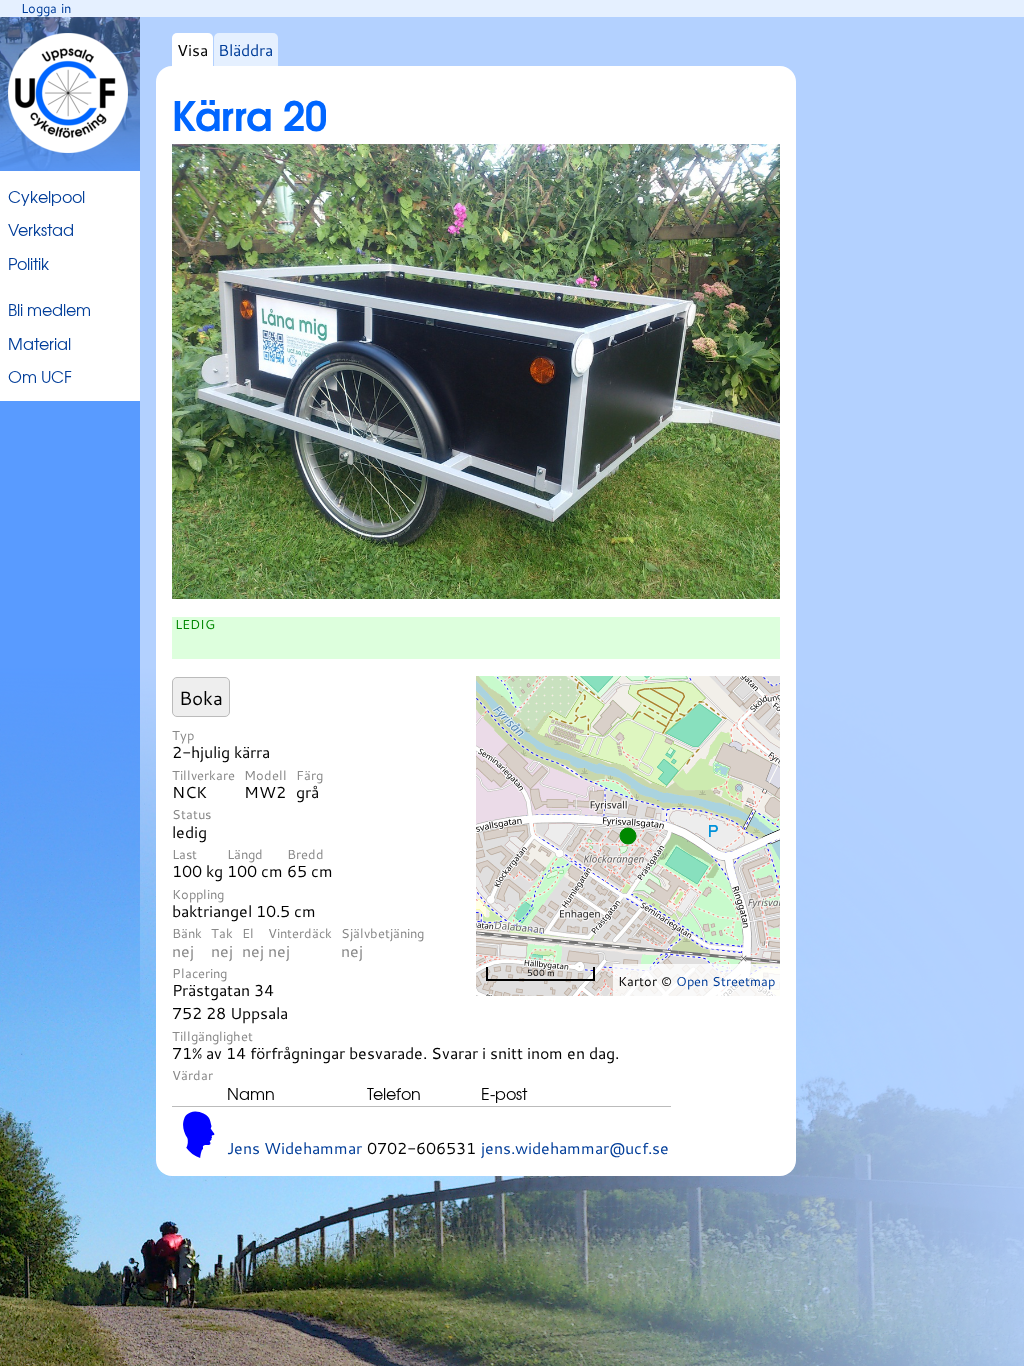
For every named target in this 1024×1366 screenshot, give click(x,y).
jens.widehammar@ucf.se (575, 1147)
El (248, 933)
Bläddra (245, 49)
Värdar (192, 1075)
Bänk (187, 933)
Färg (309, 775)
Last (184, 854)
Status (191, 814)
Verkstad (41, 229)
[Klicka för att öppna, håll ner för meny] (476, 592)
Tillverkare (203, 775)
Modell (265, 775)
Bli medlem (49, 309)
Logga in (46, 8)
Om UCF (40, 376)
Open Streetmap (725, 981)
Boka (201, 697)
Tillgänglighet (212, 1036)
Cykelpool (46, 196)
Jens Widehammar (294, 1147)
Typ (183, 735)
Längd (245, 854)
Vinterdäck (300, 933)
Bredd (305, 854)
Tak (222, 933)
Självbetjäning (382, 933)
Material (39, 343)
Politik (28, 263)
